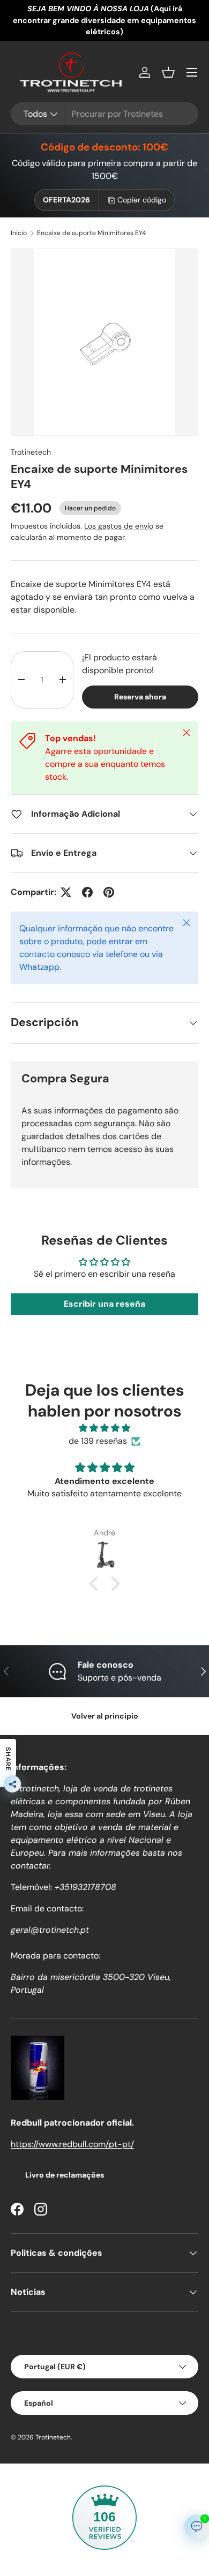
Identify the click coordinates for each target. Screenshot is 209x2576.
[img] (104, 1428)
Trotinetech (31, 452)
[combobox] (104, 114)
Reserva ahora (140, 697)
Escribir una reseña (104, 1304)
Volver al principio (105, 1716)
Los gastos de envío (119, 526)
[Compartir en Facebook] (87, 892)
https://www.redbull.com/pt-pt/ (72, 2144)
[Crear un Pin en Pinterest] (109, 892)
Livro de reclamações (65, 2175)
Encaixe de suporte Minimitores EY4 (91, 233)
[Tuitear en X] (66, 892)
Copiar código (142, 200)
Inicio (19, 233)
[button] (168, 72)
